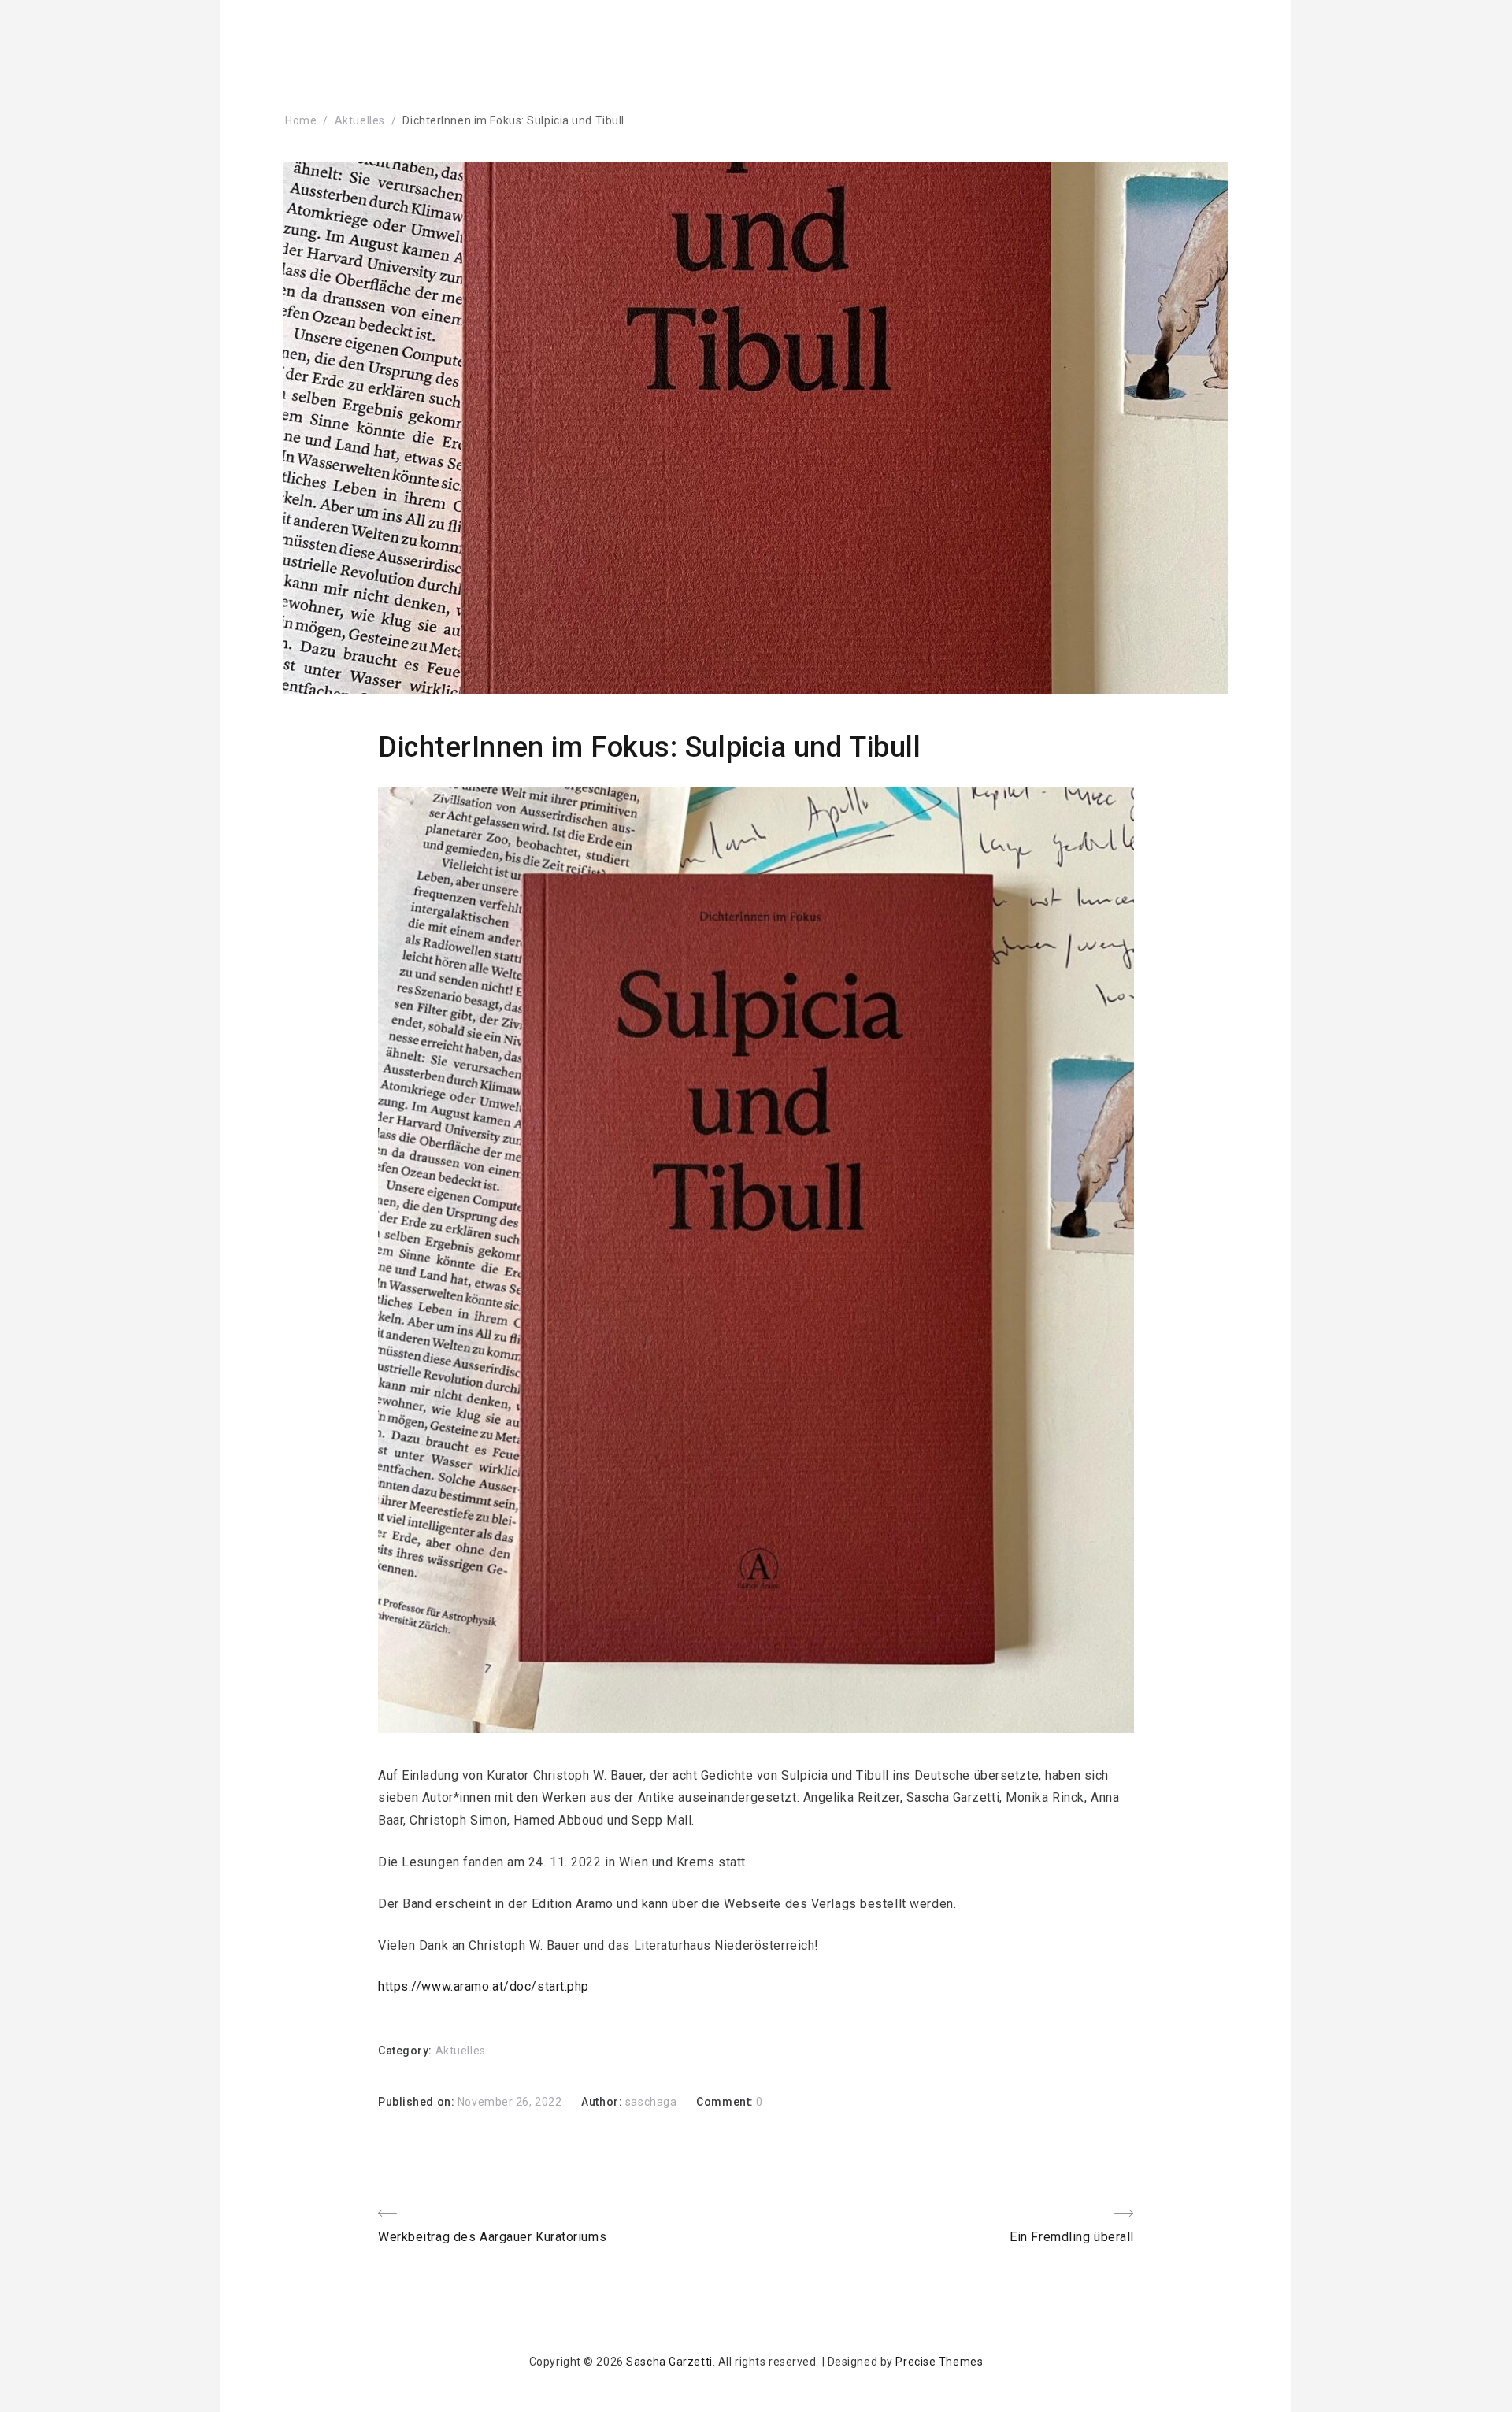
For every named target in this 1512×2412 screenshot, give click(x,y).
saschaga (651, 2102)
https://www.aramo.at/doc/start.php (484, 1986)
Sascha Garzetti (669, 2362)
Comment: (726, 2102)
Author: (603, 2102)
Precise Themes (939, 2362)
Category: (407, 2051)
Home (301, 120)
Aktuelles (360, 120)
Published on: (418, 2102)
